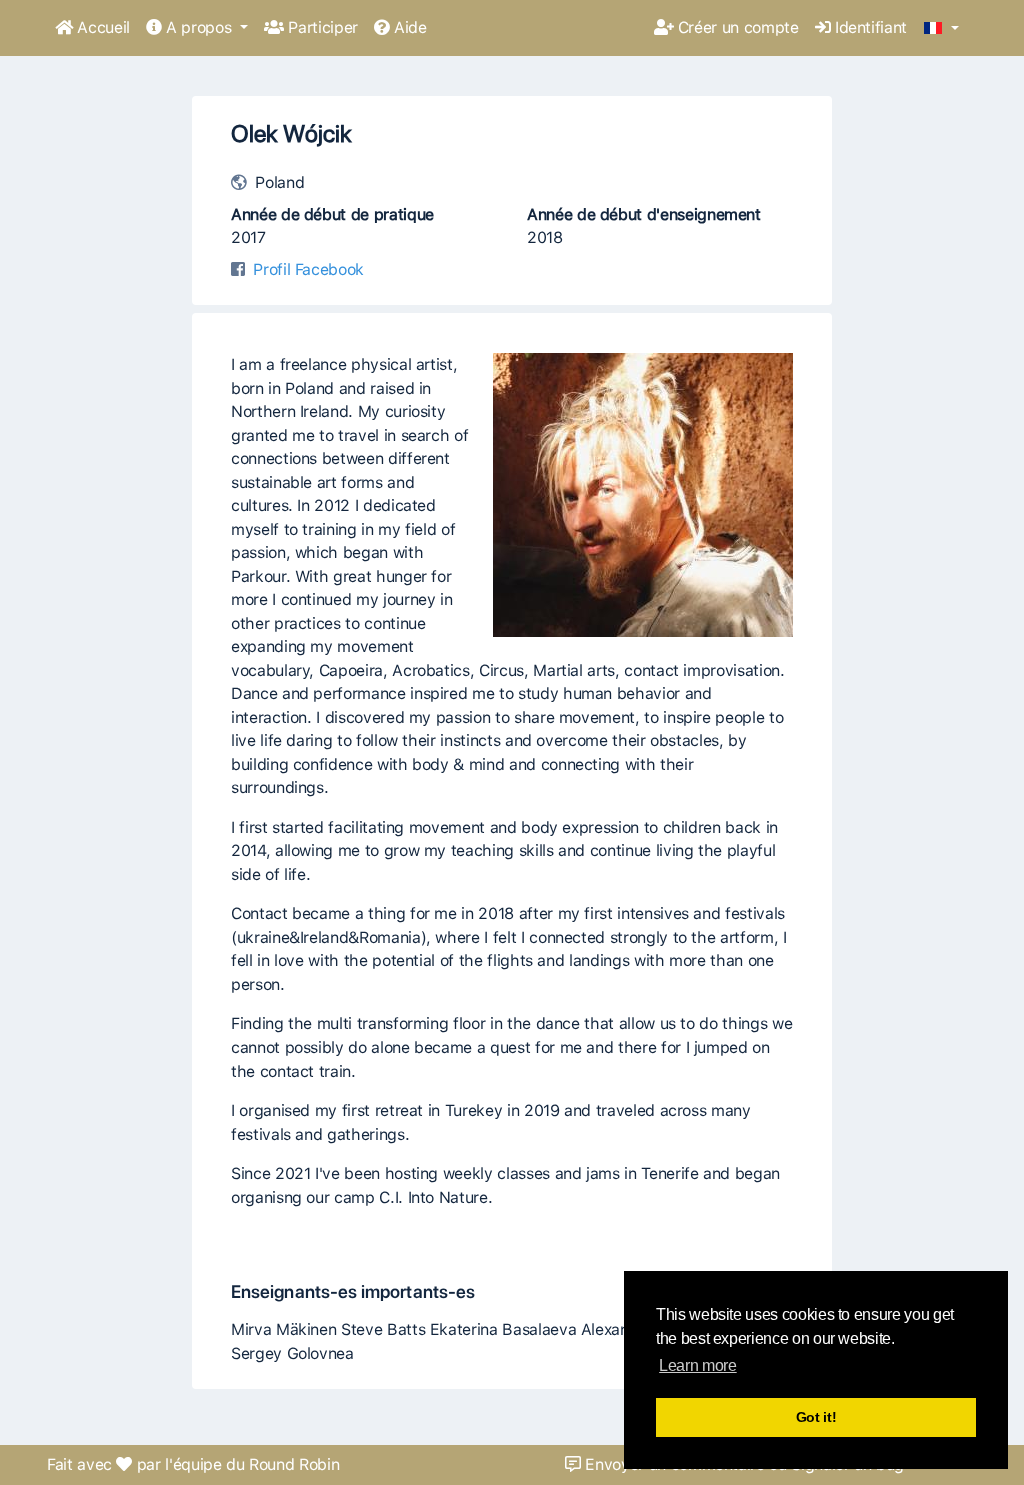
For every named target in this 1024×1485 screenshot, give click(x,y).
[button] (941, 29)
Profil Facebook (308, 269)
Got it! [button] (816, 1417)
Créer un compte (735, 27)
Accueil (101, 27)
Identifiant (868, 27)
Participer (321, 27)
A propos (199, 27)
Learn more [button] (697, 1365)
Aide (408, 27)
